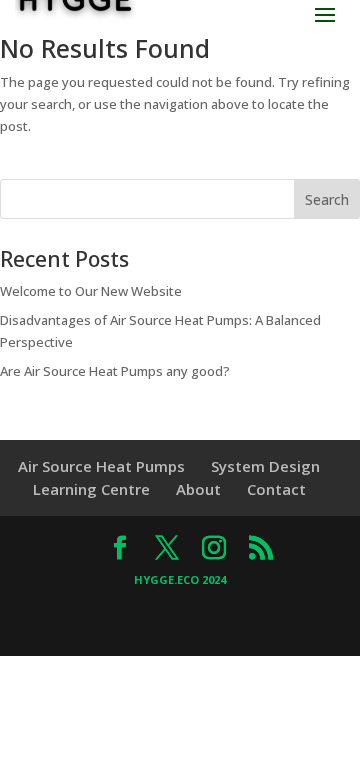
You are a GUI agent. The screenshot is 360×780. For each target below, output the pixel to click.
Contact (276, 489)
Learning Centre (91, 489)
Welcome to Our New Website (91, 291)
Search (327, 199)
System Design (265, 466)
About (198, 489)
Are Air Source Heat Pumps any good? (115, 371)
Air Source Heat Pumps (101, 466)
